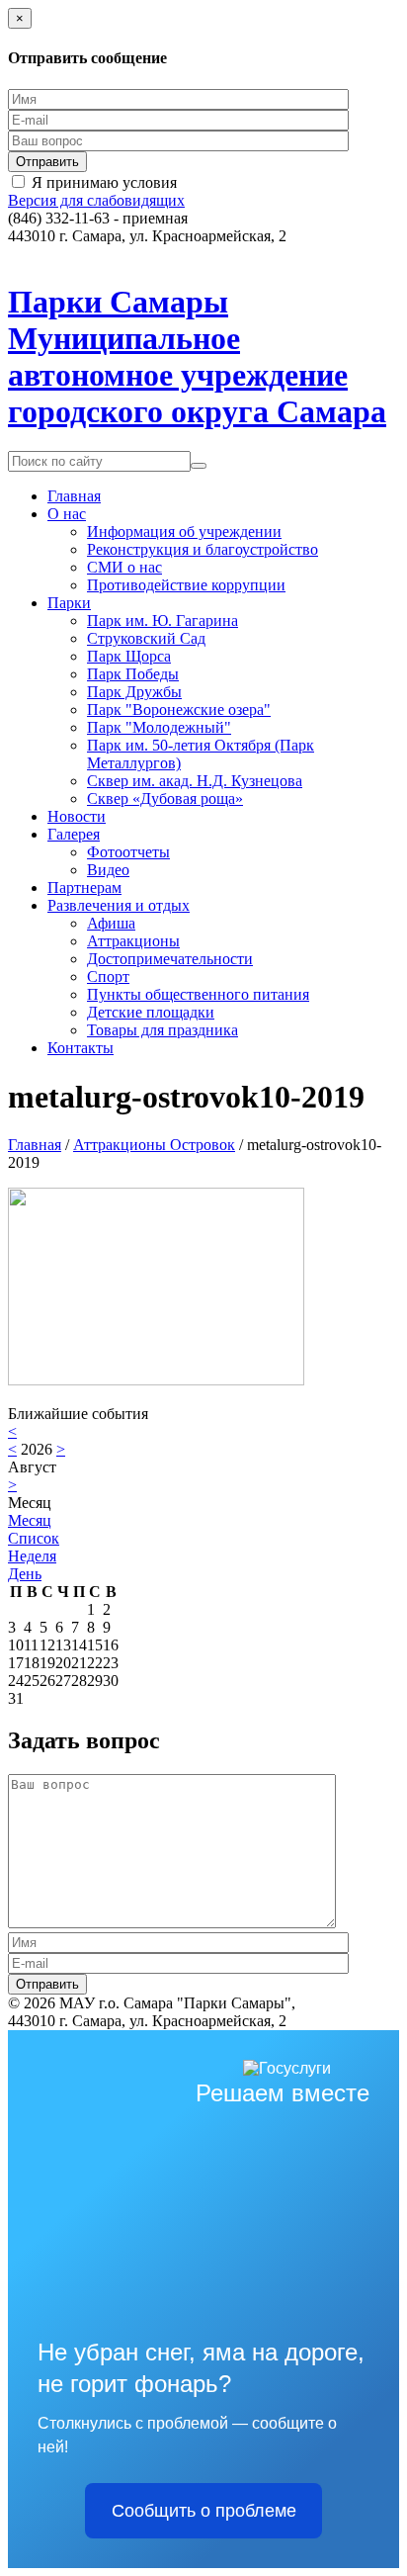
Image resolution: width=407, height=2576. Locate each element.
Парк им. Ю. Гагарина (163, 621)
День (25, 1574)
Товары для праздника (163, 1030)
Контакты (81, 1048)
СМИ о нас (124, 567)
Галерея (74, 834)
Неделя (32, 1556)
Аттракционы (133, 941)
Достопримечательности (170, 959)
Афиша (111, 923)
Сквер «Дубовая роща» (165, 799)
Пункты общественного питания (198, 994)
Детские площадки (151, 1012)
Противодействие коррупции (186, 585)
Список (34, 1538)
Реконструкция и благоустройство (203, 549)
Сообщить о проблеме (204, 2511)
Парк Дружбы (134, 692)
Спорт (108, 977)
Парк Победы (133, 674)
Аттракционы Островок (154, 1145)
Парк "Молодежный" (159, 727)
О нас (67, 514)
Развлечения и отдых (119, 905)
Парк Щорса (129, 656)
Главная (74, 496)
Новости (77, 816)
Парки (69, 603)
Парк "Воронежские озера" (179, 710)
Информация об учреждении (184, 532)
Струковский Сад (146, 638)
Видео (108, 870)
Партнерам (84, 888)
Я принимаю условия (104, 182)
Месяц (30, 1520)
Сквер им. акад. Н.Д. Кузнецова (195, 781)
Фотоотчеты (128, 852)
